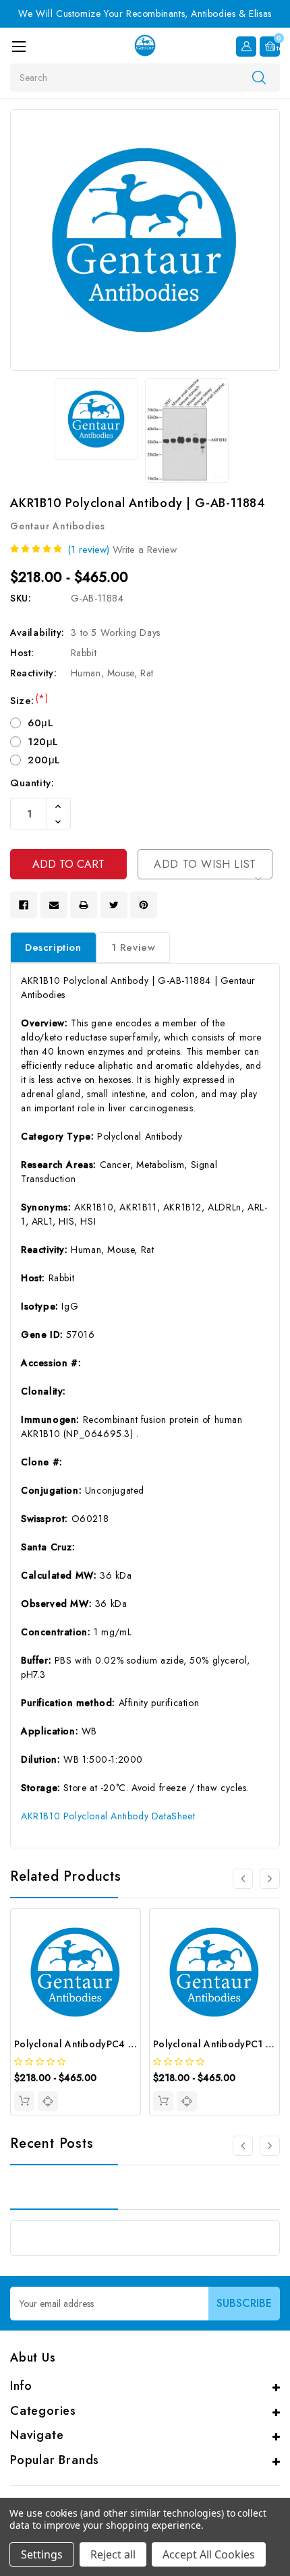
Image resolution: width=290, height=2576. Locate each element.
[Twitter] (114, 905)
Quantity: (32, 783)
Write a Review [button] (145, 550)
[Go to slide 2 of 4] (270, 1879)
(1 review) (88, 550)
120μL (43, 742)
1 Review (134, 947)
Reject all (113, 2554)
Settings (42, 2554)
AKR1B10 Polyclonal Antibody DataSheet (108, 1816)
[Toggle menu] (19, 46)
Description (53, 947)
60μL (40, 723)
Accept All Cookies (209, 2554)
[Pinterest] (144, 905)
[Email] (54, 905)
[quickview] (48, 2101)
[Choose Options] (24, 2101)
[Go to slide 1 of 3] (270, 2146)
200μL (44, 760)
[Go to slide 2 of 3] (243, 2146)
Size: (29, 701)
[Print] (84, 905)
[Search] (259, 77)
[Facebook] (24, 905)
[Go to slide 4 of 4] (243, 1879)
